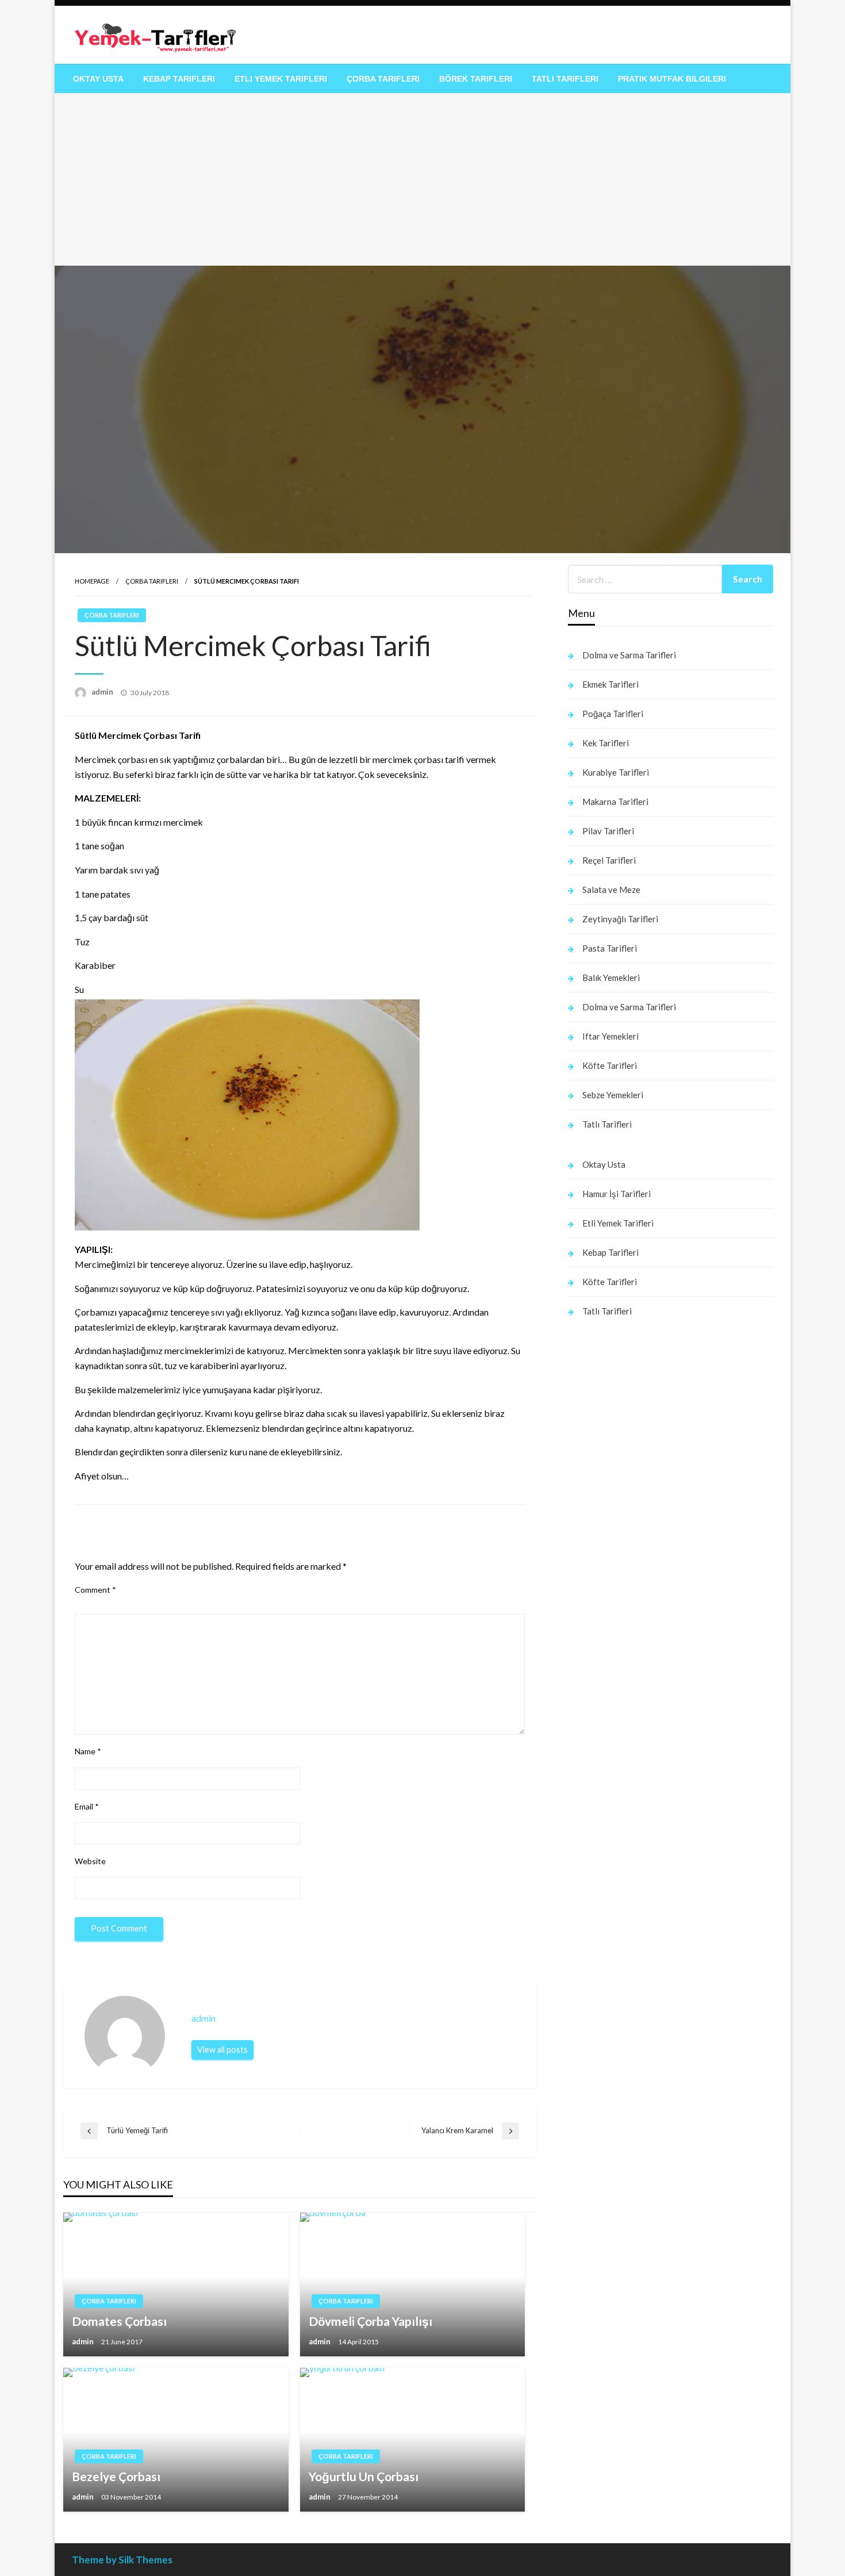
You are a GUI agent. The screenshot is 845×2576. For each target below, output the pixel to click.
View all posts (222, 2050)
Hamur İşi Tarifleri (617, 1194)
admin (103, 692)
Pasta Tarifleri (610, 948)
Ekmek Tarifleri (610, 684)
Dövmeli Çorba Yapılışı (370, 2321)
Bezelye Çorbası (116, 2476)
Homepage (92, 581)
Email (87, 1806)
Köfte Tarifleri (610, 1065)
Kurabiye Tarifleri (616, 772)
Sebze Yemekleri (613, 1095)
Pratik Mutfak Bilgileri (672, 79)
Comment (95, 1590)
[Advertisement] (422, 179)
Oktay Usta (98, 79)
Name (88, 1751)
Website (90, 1861)
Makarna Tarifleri (615, 802)
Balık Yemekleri (611, 977)
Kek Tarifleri (606, 743)
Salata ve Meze (611, 890)
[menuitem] (98, 79)
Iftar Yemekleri (610, 1036)
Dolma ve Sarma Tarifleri (629, 655)
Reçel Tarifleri (609, 860)
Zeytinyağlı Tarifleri (620, 919)
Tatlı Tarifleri (565, 79)
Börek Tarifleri (476, 79)
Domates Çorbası (119, 2321)
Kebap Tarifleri (179, 79)
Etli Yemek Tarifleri (281, 79)
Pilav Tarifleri (608, 831)
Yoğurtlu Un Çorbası (364, 2476)
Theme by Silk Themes (122, 2560)
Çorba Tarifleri (383, 79)
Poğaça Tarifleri (613, 714)
